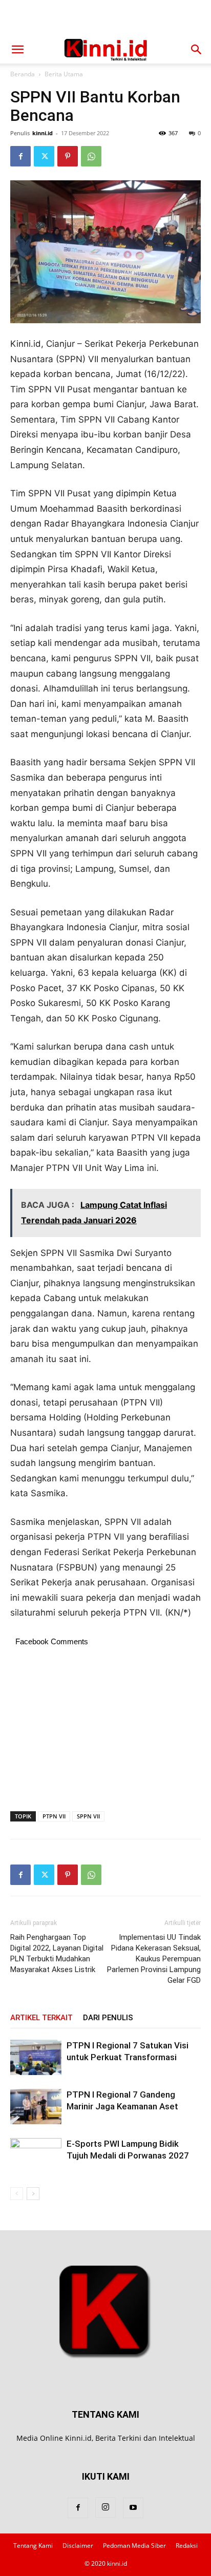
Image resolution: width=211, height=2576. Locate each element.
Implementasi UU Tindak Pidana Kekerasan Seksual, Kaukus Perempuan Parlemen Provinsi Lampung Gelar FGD (154, 1959)
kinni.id (43, 133)
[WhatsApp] (91, 156)
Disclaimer (78, 2546)
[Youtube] (133, 2508)
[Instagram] (105, 2507)
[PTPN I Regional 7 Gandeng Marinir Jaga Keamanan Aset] (36, 2107)
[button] (17, 50)
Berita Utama (64, 74)
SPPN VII (88, 1816)
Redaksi (187, 2546)
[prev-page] (17, 2194)
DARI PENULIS (108, 2018)
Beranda (23, 74)
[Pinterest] (68, 156)
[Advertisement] (105, 18)
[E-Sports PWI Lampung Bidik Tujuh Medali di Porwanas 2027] (36, 2156)
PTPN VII (54, 1816)
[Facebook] (20, 156)
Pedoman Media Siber (134, 2546)
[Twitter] (44, 156)
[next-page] (33, 2194)
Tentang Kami (33, 2546)
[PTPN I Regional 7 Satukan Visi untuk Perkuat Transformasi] (36, 2057)
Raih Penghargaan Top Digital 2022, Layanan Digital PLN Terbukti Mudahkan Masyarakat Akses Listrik (57, 1953)
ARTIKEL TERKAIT (41, 2018)
